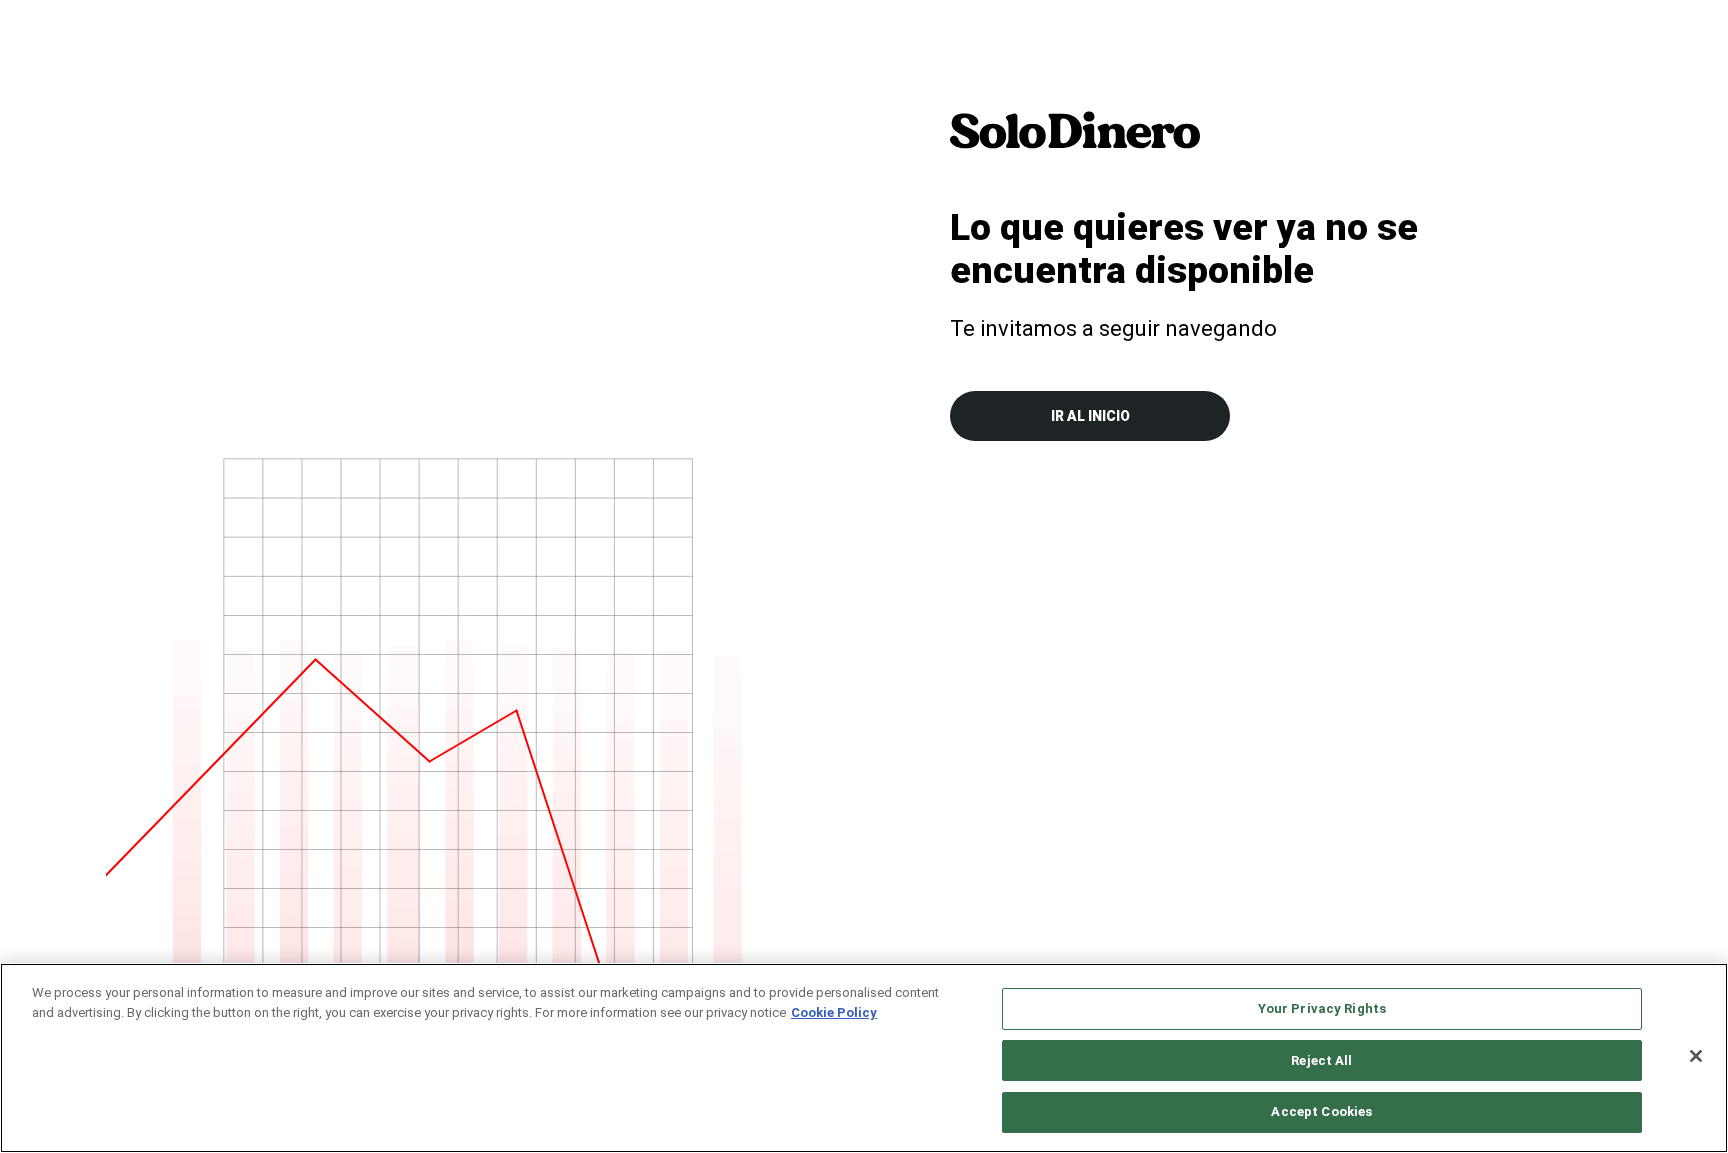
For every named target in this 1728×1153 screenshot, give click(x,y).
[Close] (1696, 1056)
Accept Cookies (1321, 1111)
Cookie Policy (834, 1012)
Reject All (1321, 1060)
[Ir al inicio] (1075, 130)
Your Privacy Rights (1322, 1008)
